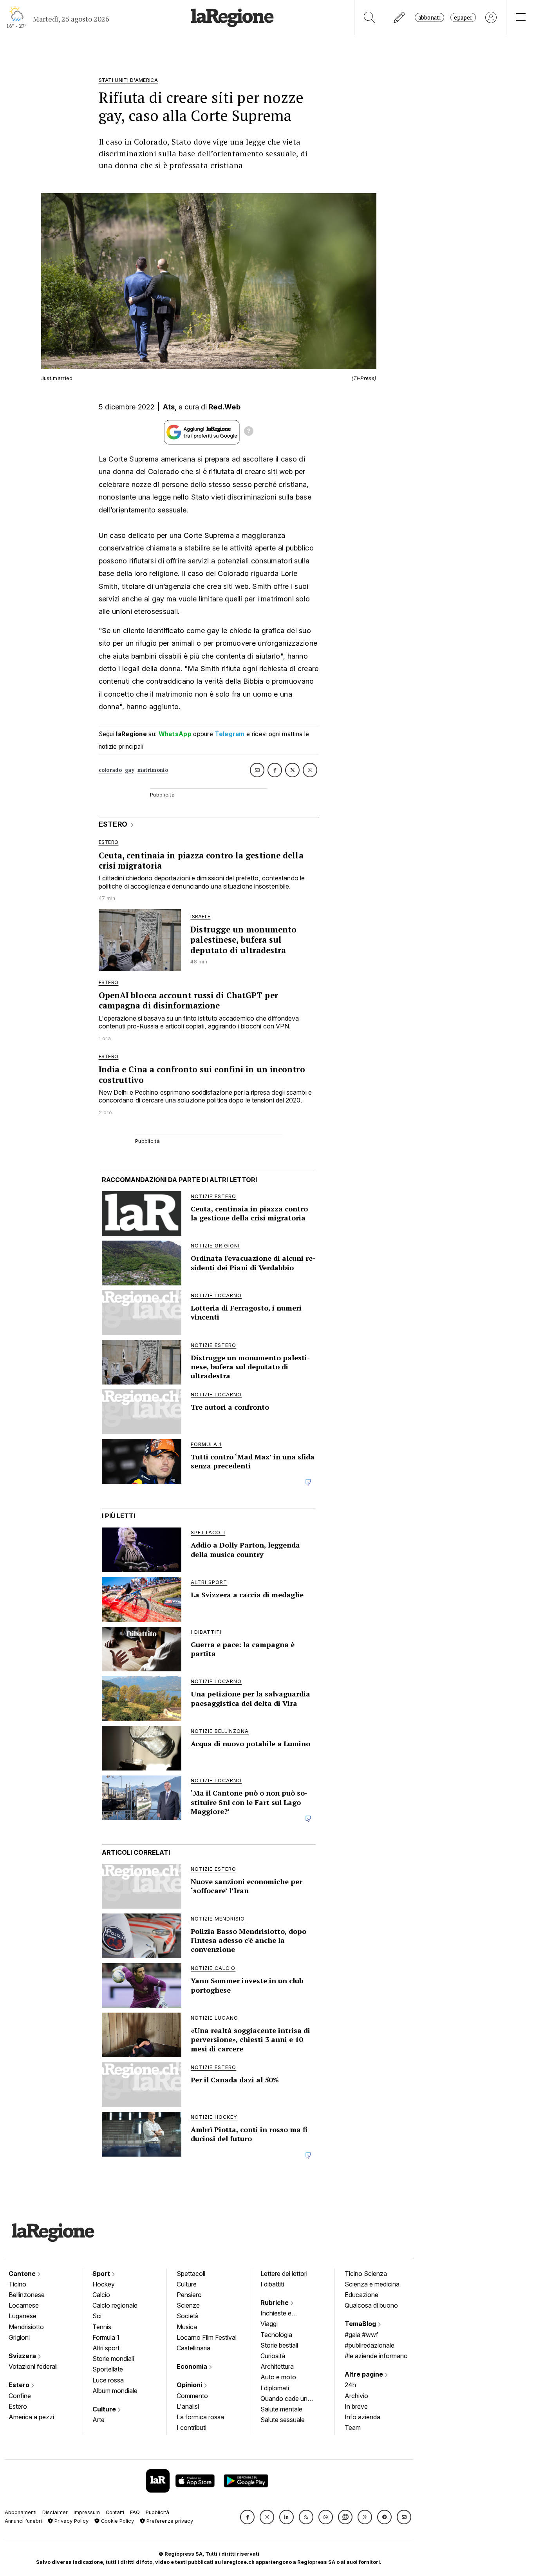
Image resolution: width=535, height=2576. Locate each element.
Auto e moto (278, 2377)
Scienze (188, 2305)
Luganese (23, 2316)
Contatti (115, 2512)
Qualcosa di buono (371, 2305)
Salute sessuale (283, 2420)
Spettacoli (191, 2274)
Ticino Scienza (366, 2274)
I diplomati (275, 2388)
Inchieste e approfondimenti (284, 2314)
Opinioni (190, 2385)
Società (188, 2316)
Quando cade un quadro (284, 2399)
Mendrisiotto (26, 2327)
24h (350, 2385)
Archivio (356, 2396)
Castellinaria (193, 2348)
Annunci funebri (23, 2521)
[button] (247, 2517)
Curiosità (273, 2356)
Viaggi (269, 2324)
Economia (193, 2366)
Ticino (17, 2284)
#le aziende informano (376, 2356)
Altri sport (106, 2348)
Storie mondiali (113, 2359)
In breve (356, 2406)
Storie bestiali (279, 2345)
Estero (20, 2385)
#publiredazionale (370, 2345)
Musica (187, 2327)
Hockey (104, 2284)
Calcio (101, 2295)
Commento (192, 2396)
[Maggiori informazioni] (249, 432)
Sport (102, 2274)
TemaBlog (361, 2324)
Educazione (361, 2295)
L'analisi (188, 2406)
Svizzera (23, 2356)
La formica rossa (200, 2417)
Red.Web (225, 407)
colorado (110, 770)
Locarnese (24, 2305)
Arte (99, 2420)
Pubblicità (157, 2512)
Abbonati (429, 17)
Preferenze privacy (169, 2521)
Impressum (87, 2512)
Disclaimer (55, 2512)
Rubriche (275, 2303)
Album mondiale (115, 2391)
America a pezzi (31, 2417)
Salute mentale (281, 2409)
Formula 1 (106, 2337)
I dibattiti (272, 2284)
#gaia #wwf (361, 2335)
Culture (105, 2409)
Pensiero (189, 2295)
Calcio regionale (115, 2305)
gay (130, 770)
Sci (97, 2316)
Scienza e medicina (372, 2284)
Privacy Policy (71, 2521)
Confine (20, 2396)
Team (353, 2428)
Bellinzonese (27, 2295)
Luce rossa (108, 2380)
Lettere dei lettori (284, 2274)
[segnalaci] (400, 17)
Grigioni (19, 2337)
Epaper (463, 17)
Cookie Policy (117, 2521)
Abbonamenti (21, 2512)
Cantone (23, 2274)
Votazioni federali (33, 2366)
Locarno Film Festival (207, 2337)
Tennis (102, 2327)
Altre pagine (365, 2374)
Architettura (277, 2366)
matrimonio (153, 770)
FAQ (135, 2512)
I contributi (192, 2428)
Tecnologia (276, 2335)
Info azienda (362, 2417)
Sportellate (108, 2369)
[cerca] (370, 17)
